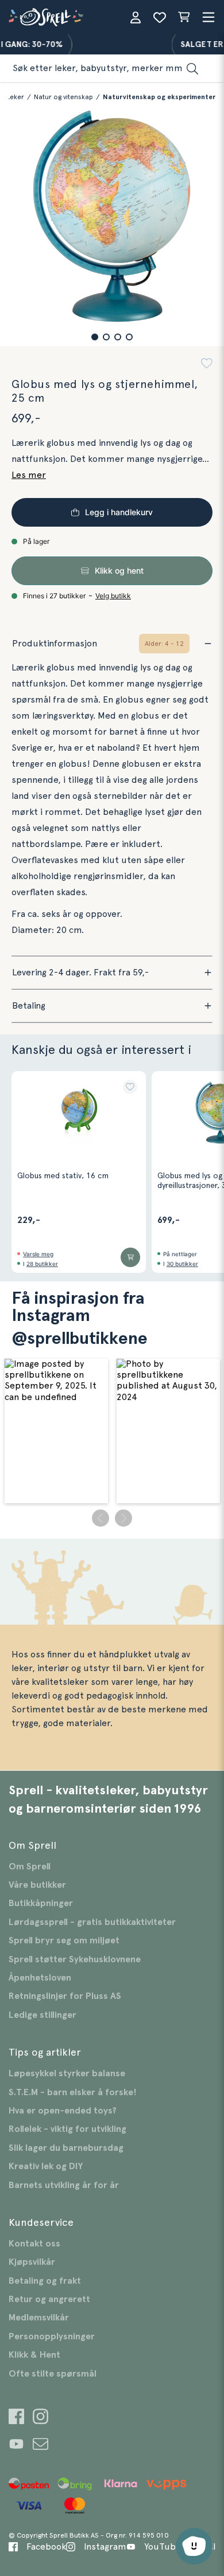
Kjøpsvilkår (32, 2262)
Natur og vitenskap (63, 97)
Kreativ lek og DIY (46, 2166)
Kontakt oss (34, 2244)
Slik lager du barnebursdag (66, 2148)
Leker (15, 97)
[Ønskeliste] (160, 17)
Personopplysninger (52, 2336)
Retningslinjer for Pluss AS (65, 1996)
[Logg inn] (136, 17)
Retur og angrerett (49, 2299)
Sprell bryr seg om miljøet (64, 1940)
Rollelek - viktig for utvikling (67, 2129)
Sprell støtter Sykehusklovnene (75, 1959)
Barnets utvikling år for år (64, 2185)
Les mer (29, 475)
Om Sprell (30, 1867)
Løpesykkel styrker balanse (67, 2073)
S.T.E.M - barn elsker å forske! (73, 2092)
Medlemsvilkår (39, 2318)
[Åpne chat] (194, 2546)
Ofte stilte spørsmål (53, 2374)
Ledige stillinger (43, 2015)
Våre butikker (37, 1885)
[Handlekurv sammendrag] (184, 17)
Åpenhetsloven (40, 1978)
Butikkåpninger (41, 1903)
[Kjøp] (130, 1257)
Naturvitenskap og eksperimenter (159, 97)
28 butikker (42, 1264)
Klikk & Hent (34, 2355)
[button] (95, 337)
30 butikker (182, 1264)
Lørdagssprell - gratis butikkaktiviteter (92, 1922)
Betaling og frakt (45, 2281)
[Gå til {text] (16, 2418)
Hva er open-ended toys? (63, 2111)
